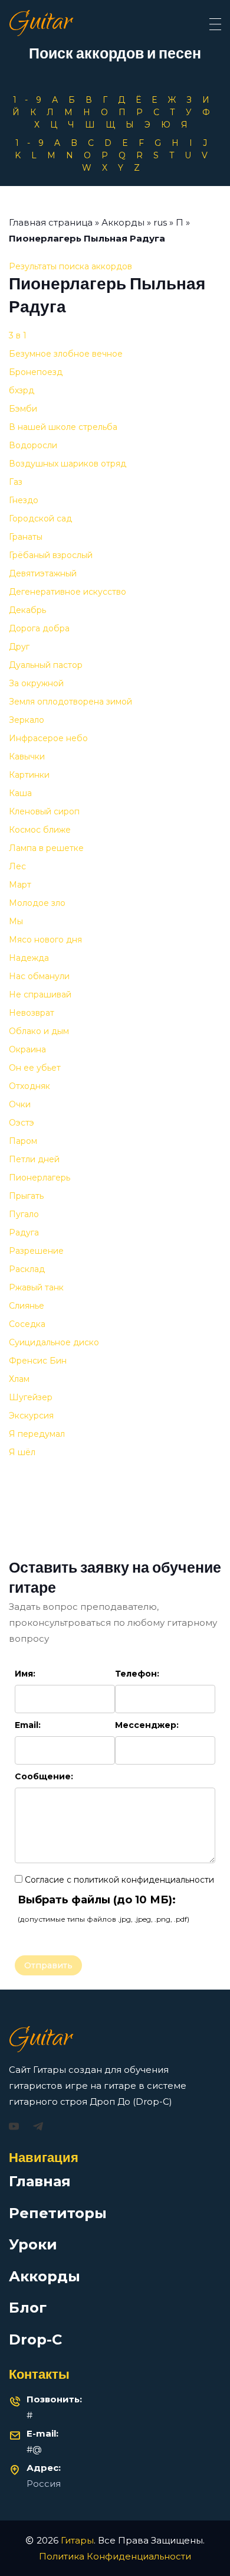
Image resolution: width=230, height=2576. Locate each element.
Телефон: (137, 1674)
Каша (20, 793)
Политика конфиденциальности (115, 2556)
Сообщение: (44, 1776)
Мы (16, 921)
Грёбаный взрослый (51, 555)
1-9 (31, 100)
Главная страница (51, 222)
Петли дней (34, 1159)
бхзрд (22, 390)
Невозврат (32, 1013)
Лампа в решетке (46, 848)
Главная (40, 2181)
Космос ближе (40, 830)
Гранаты (26, 537)
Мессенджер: (147, 1725)
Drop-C (35, 2339)
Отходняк (29, 1086)
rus (160, 222)
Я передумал (37, 1434)
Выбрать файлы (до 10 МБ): (97, 1900)
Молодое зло (37, 903)
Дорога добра (39, 628)
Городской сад (40, 519)
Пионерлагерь (40, 1178)
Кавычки (27, 757)
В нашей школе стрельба (63, 427)
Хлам (19, 1379)
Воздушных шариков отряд (68, 464)
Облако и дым (39, 1031)
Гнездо (24, 500)
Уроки (33, 2244)
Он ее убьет (35, 1068)
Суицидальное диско (54, 1342)
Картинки (29, 775)
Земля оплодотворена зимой (70, 702)
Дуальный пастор (46, 665)
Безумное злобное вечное (66, 354)
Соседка (27, 1324)
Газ (16, 482)
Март (20, 885)
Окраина (27, 1049)
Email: (28, 1725)
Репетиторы (58, 2213)
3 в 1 (18, 335)
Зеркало (27, 720)
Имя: (25, 1674)
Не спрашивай (40, 994)
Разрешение (36, 1251)
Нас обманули (39, 976)
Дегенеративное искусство (68, 592)
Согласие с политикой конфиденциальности (118, 1880)
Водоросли (33, 445)
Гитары (77, 2540)
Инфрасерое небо (48, 738)
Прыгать (26, 1196)
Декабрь (27, 610)
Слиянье (27, 1306)
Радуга (24, 1232)
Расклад (27, 1269)
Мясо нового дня (45, 940)
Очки (20, 1104)
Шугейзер (31, 1397)
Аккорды (123, 222)
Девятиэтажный (43, 573)
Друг (19, 647)
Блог (28, 2308)
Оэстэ (22, 1123)
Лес (17, 866)
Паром (23, 1141)
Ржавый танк (36, 1287)
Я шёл (22, 1452)
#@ (34, 2449)
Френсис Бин (38, 1361)
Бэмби (23, 409)
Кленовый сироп (44, 811)
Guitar (40, 24)
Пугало (24, 1214)
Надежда (29, 958)
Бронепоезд (36, 372)
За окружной (36, 683)
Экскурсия (31, 1416)
